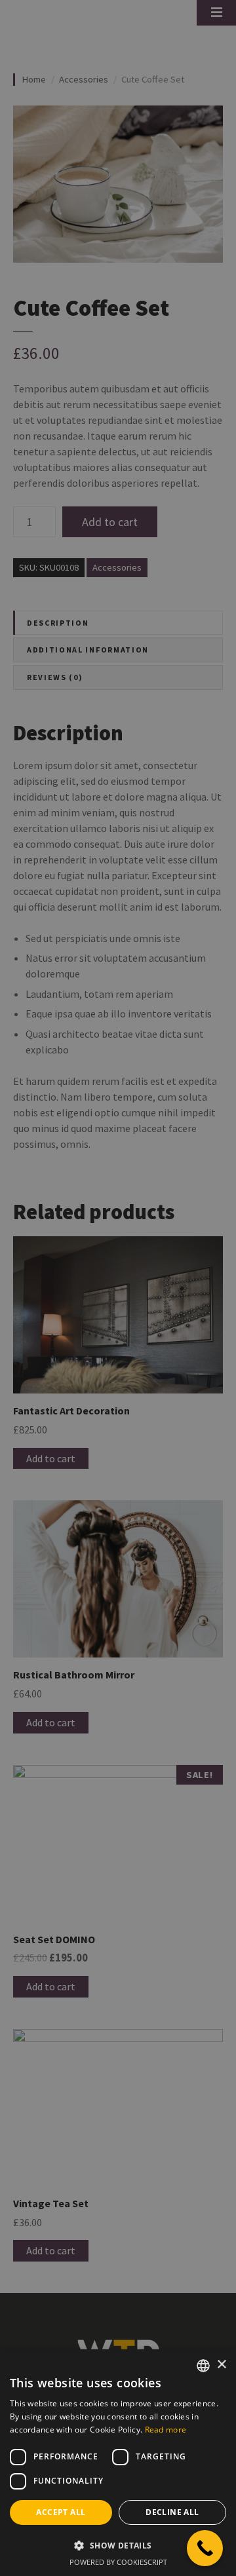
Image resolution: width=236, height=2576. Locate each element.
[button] (118, 2545)
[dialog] (118, 1288)
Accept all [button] (61, 2512)
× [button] (221, 2365)
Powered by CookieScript (118, 2562)
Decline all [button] (172, 2512)
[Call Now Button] (205, 2548)
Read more (166, 2430)
